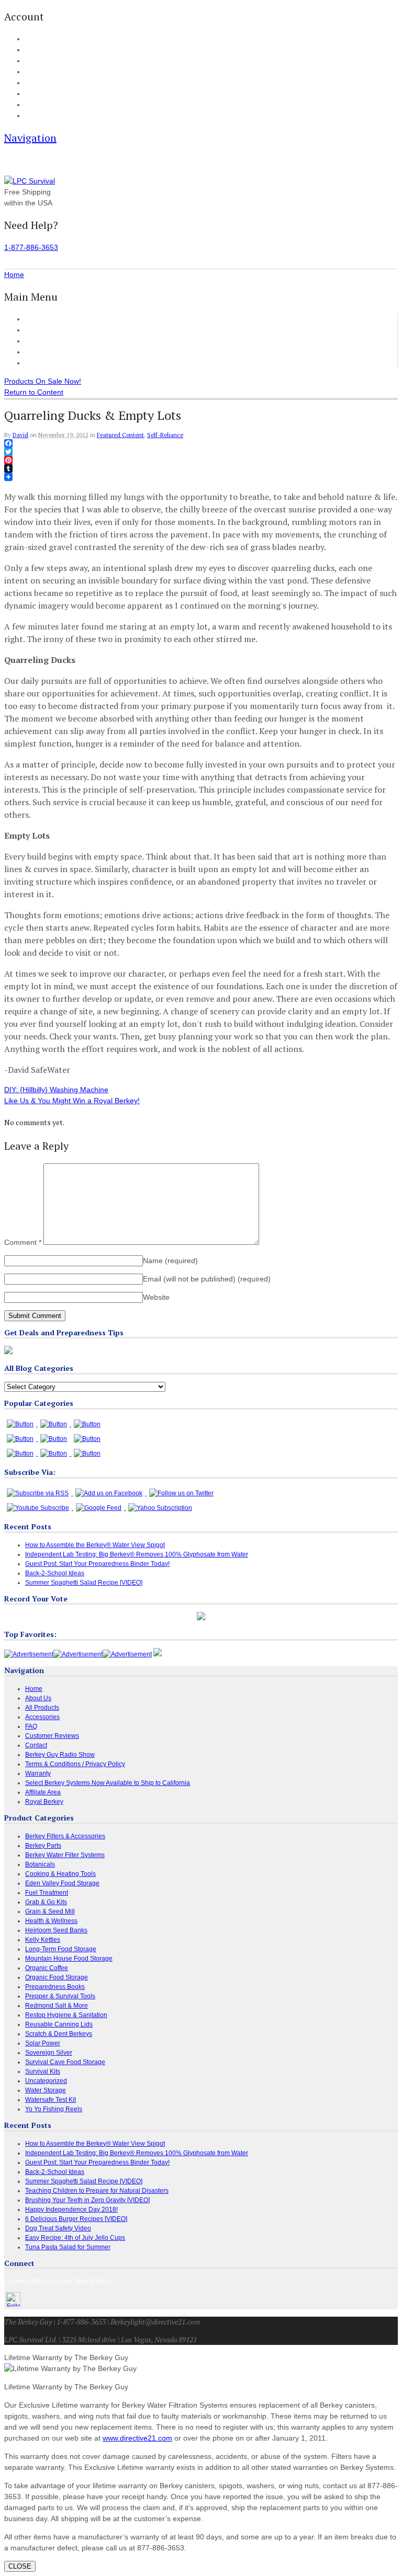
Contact (35, 116)
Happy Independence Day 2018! (71, 2209)
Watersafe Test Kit (51, 2100)
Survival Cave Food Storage (65, 2062)
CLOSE (20, 2566)
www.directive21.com (137, 2438)
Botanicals (40, 1864)
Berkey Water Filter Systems (65, 1855)
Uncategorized (46, 2081)
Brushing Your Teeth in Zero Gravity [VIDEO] (87, 2200)
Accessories (45, 341)
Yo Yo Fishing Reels (54, 2109)
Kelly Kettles (43, 1940)
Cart (31, 50)
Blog (31, 83)
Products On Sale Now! (43, 381)
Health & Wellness (51, 1921)
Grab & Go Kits (46, 1902)
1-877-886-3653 (31, 247)
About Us (37, 105)
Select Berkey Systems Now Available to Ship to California (108, 1783)
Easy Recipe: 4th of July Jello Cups (75, 2238)
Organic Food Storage (57, 1977)
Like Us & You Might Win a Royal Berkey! (72, 1101)
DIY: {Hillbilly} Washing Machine (56, 1090)
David (20, 435)
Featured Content (120, 435)
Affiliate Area (43, 1792)
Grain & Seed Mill (50, 1911)
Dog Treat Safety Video (58, 2228)
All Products (45, 330)
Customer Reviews (56, 352)
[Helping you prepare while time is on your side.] (30, 181)
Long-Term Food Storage (61, 1949)
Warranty (38, 1773)
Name (170, 1261)
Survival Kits (43, 2071)
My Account (40, 39)
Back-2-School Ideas (55, 1573)
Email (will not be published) (207, 1279)
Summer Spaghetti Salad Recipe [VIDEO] (84, 1583)
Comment (23, 1242)
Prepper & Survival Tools (60, 1996)
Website (156, 1297)
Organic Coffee (47, 1968)
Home (35, 319)
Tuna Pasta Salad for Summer (68, 2247)
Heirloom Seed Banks (56, 1930)
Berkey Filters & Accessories (65, 1836)
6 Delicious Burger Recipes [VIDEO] (76, 2219)
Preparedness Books (55, 1987)
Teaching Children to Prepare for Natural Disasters (97, 2191)
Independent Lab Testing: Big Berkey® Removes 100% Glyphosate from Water (137, 1554)
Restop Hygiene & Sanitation (66, 2015)
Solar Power (43, 2043)
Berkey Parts (43, 1846)
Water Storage (46, 2090)
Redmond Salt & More (57, 2006)
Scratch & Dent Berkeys (59, 2034)
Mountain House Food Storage (69, 1959)
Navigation (30, 138)
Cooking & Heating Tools (60, 1874)
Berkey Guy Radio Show (60, 1755)
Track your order (47, 72)
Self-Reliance (165, 435)
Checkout (37, 61)
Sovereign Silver (49, 2053)
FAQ (31, 94)
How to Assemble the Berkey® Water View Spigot (95, 1545)
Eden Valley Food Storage (62, 1883)
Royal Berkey (44, 1802)
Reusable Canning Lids (59, 2024)
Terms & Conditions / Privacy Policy (75, 1764)
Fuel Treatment (47, 1893)
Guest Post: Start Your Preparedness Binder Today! (97, 1564)
